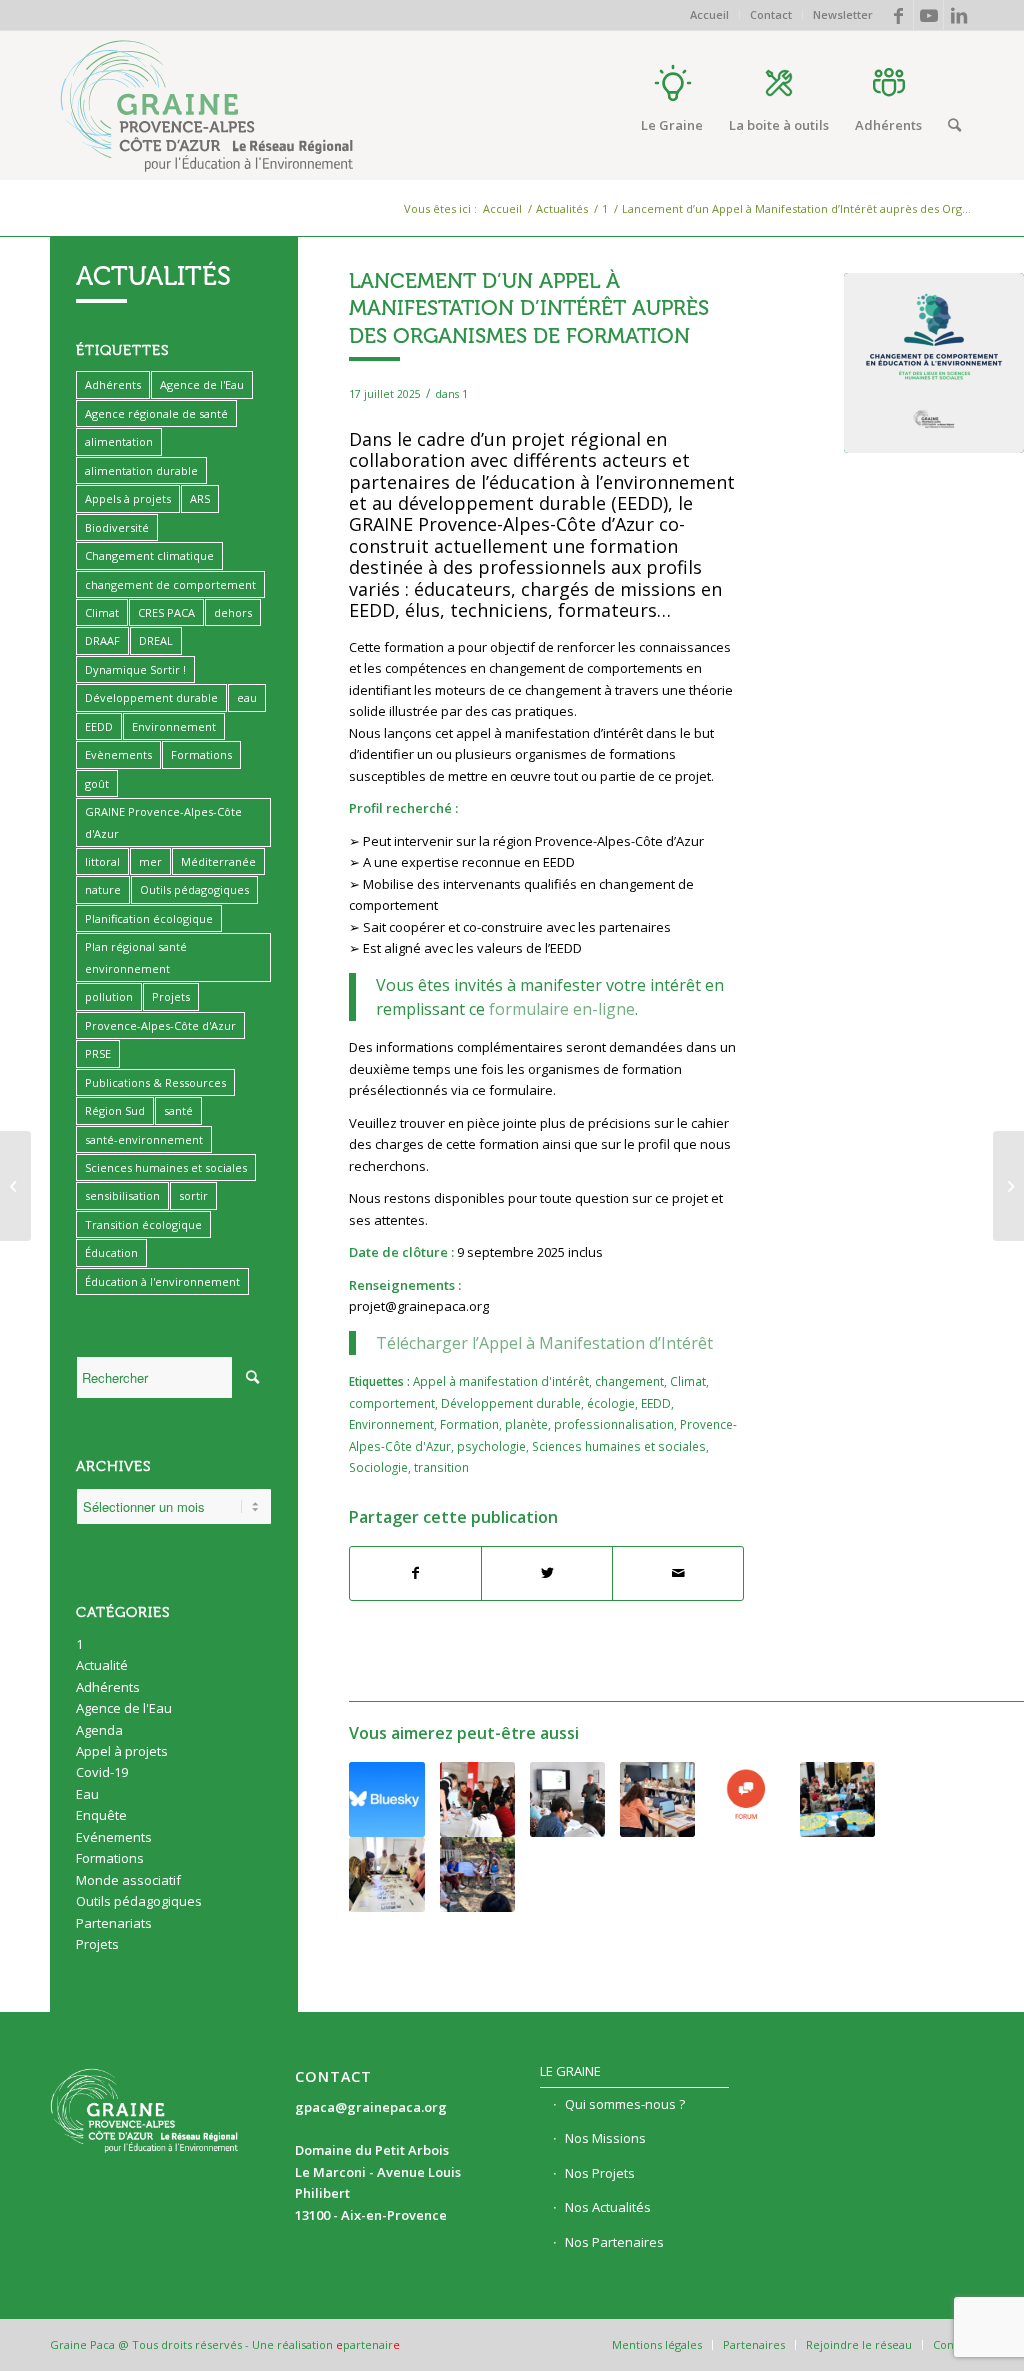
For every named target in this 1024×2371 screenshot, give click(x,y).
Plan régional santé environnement (136, 957)
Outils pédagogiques (194, 889)
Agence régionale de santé (156, 413)
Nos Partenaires (614, 2242)
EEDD (656, 1403)
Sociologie (378, 1467)
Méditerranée (218, 861)
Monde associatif (128, 1880)
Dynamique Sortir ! (135, 669)
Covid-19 (102, 1772)
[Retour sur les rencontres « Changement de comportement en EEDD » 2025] (477, 1799)
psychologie (491, 1446)
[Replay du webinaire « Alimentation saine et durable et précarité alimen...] (15, 1186)
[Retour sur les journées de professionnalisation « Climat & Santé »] (386, 1874)
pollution (109, 996)
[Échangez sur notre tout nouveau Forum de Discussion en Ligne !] (747, 1794)
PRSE (98, 1053)
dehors (233, 612)
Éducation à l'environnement (162, 1281)
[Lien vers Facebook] (898, 15)
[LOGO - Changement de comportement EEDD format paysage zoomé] (934, 363)
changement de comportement (170, 584)
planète (526, 1424)
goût (97, 783)
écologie (611, 1403)
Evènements (118, 754)
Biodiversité (117, 527)
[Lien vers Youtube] (928, 15)
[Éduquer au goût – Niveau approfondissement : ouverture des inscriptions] (657, 1799)
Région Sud (115, 1110)
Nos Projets (600, 2173)
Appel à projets (122, 1751)
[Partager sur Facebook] (415, 1573)
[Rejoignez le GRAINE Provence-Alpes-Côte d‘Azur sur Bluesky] (386, 1799)
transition (441, 1467)
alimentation (119, 441)
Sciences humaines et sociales (619, 1446)
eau (247, 697)
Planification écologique (149, 918)
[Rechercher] (954, 125)
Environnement (391, 1424)
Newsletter (843, 14)
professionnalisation (614, 1424)
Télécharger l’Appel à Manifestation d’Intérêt (544, 1343)
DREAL (156, 640)
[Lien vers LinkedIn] (959, 15)
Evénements (114, 1837)
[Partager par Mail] (678, 1573)
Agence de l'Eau (202, 384)
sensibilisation (122, 1195)
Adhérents (113, 384)
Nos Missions (605, 2138)
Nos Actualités (608, 2207)
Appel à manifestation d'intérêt (501, 1381)
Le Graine (570, 2071)
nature (103, 889)
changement (629, 1381)
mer (150, 861)
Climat (688, 1381)
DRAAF (102, 640)
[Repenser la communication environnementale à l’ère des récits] (837, 1799)
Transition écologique (143, 1224)
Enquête (101, 1815)
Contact (771, 14)
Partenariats (114, 1923)
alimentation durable (141, 470)
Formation (469, 1424)
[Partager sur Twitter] (547, 1573)
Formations (201, 754)
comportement (392, 1403)
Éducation (111, 1252)
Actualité (102, 1665)
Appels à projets (128, 498)
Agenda (99, 1730)
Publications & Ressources (155, 1082)
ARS (200, 498)
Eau (87, 1794)
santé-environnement (144, 1139)
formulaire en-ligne (562, 1009)
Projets (171, 996)
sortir (193, 1195)
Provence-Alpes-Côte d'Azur (160, 1025)
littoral (102, 861)
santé (178, 1110)
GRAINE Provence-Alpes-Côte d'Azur (163, 822)
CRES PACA (166, 612)
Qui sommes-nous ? (625, 2104)
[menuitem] (710, 15)
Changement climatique (149, 555)
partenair (368, 2344)
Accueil (709, 14)
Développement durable (511, 1403)
